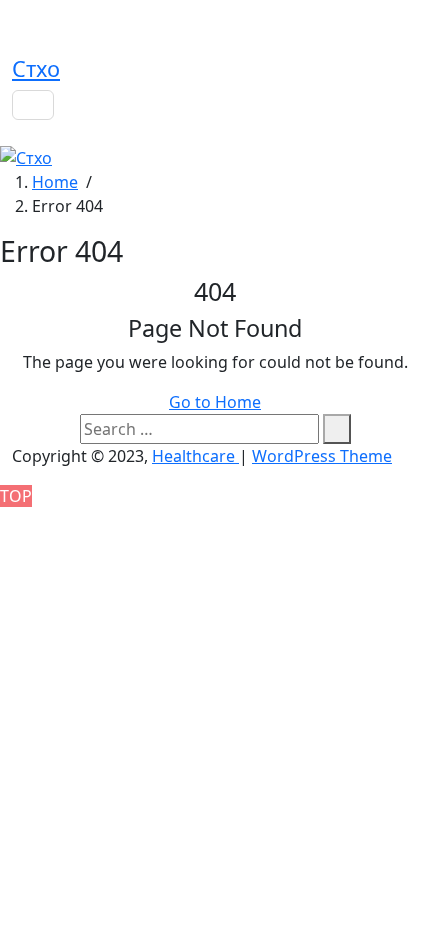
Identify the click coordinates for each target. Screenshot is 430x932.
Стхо (36, 68)
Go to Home (215, 402)
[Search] (337, 429)
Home (55, 182)
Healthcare (195, 456)
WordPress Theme (322, 456)
